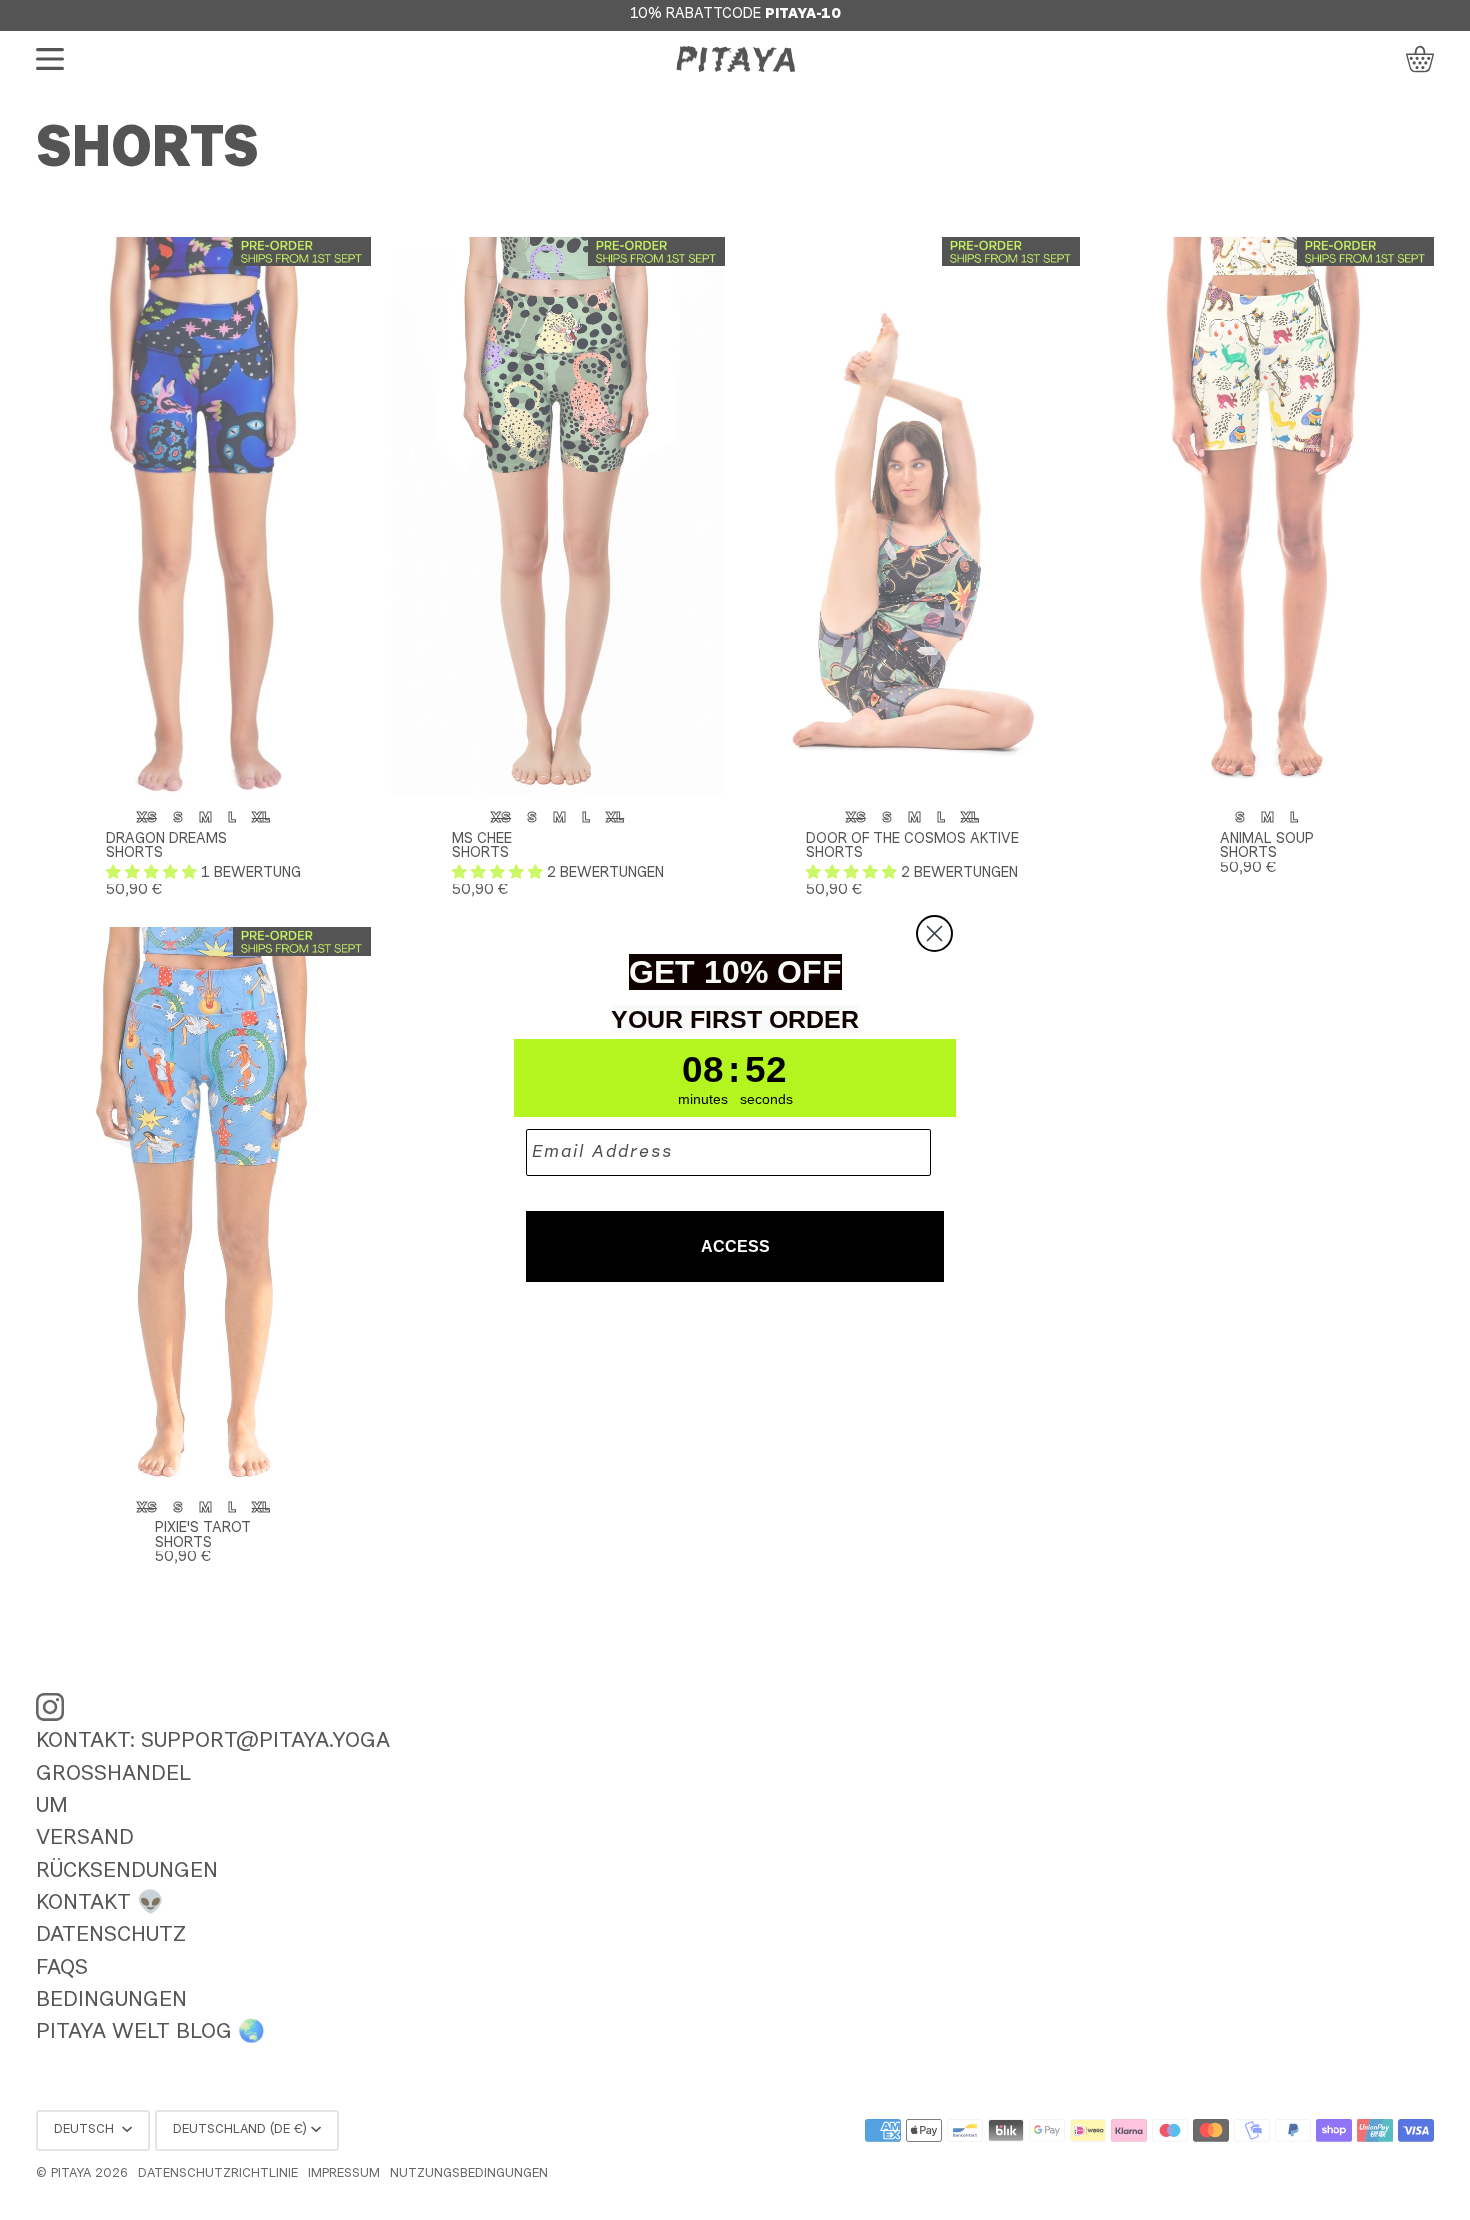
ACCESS (735, 1246)
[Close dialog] (934, 933)
